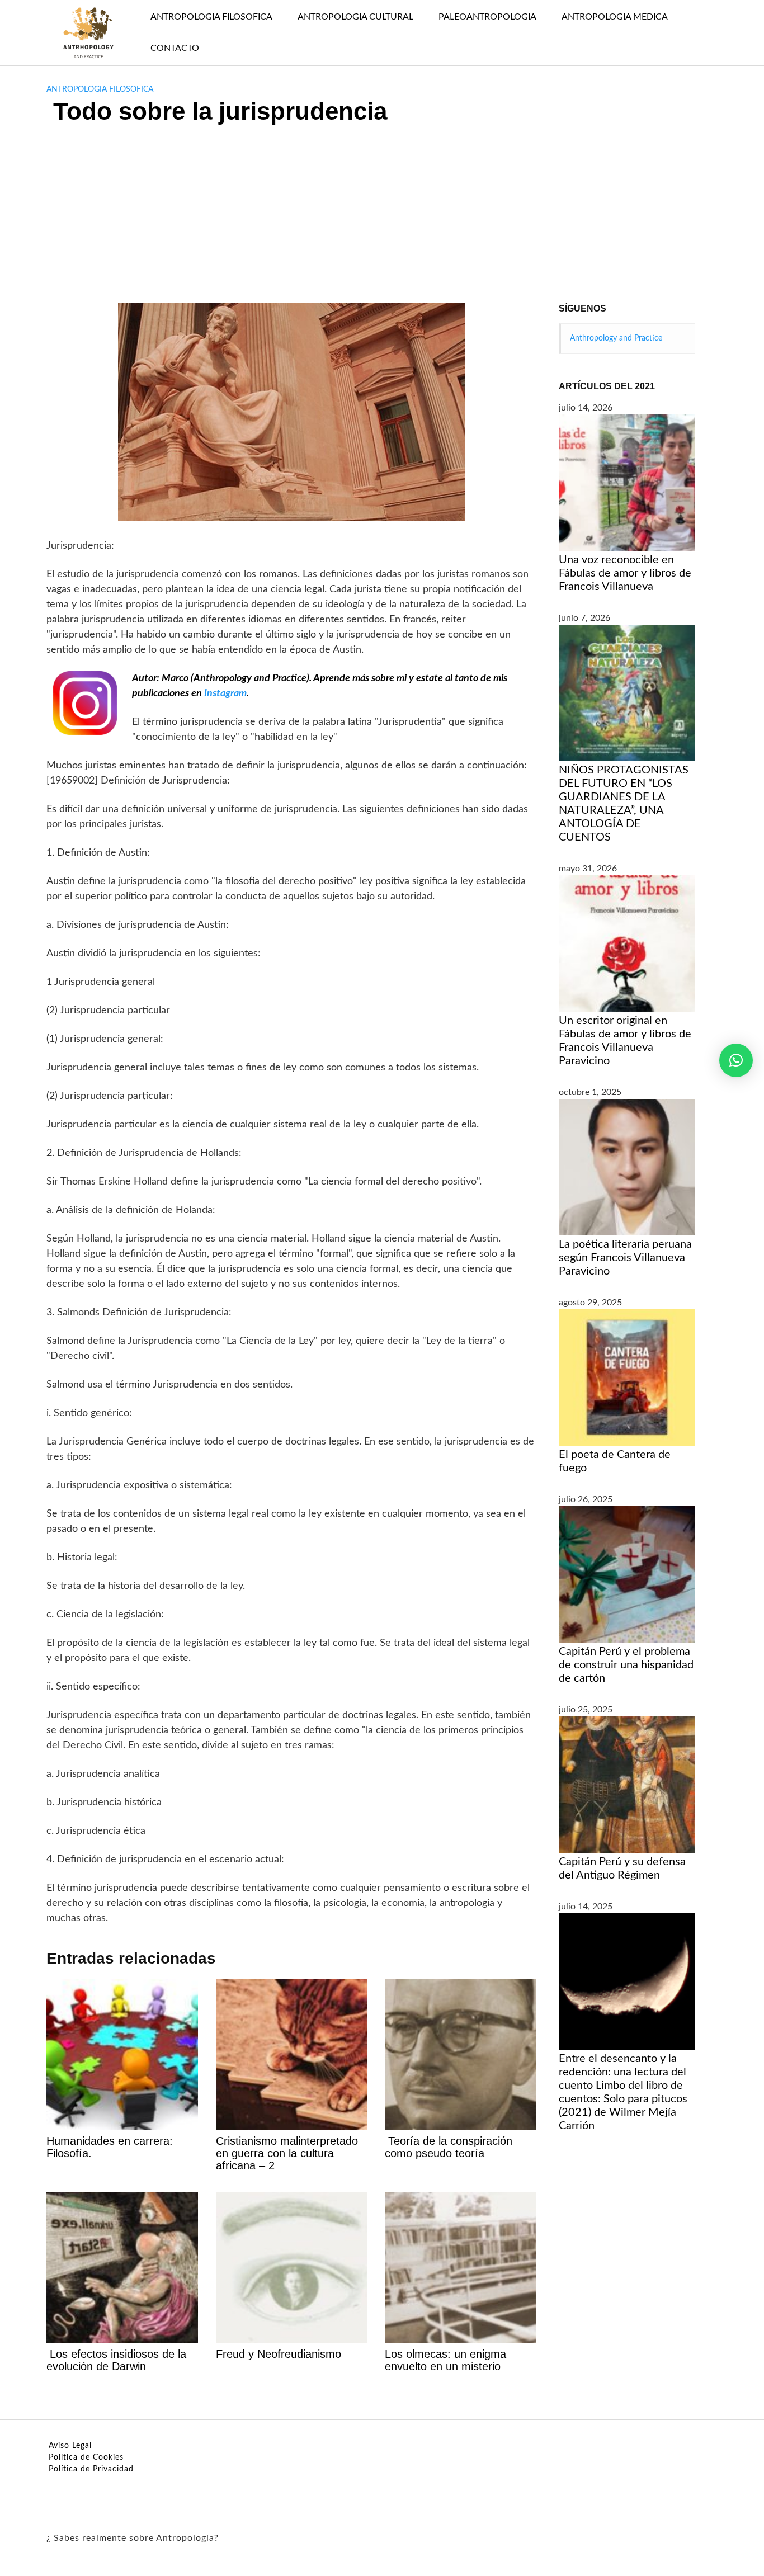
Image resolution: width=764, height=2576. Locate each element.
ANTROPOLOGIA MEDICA (615, 17)
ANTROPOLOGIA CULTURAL (355, 17)
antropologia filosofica (100, 89)
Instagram (225, 693)
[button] (736, 1060)
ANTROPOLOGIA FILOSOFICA (211, 17)
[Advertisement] (382, 219)
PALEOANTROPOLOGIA (487, 17)
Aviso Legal (70, 2446)
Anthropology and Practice (616, 338)
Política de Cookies (86, 2457)
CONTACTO (175, 48)
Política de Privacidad (91, 2469)
